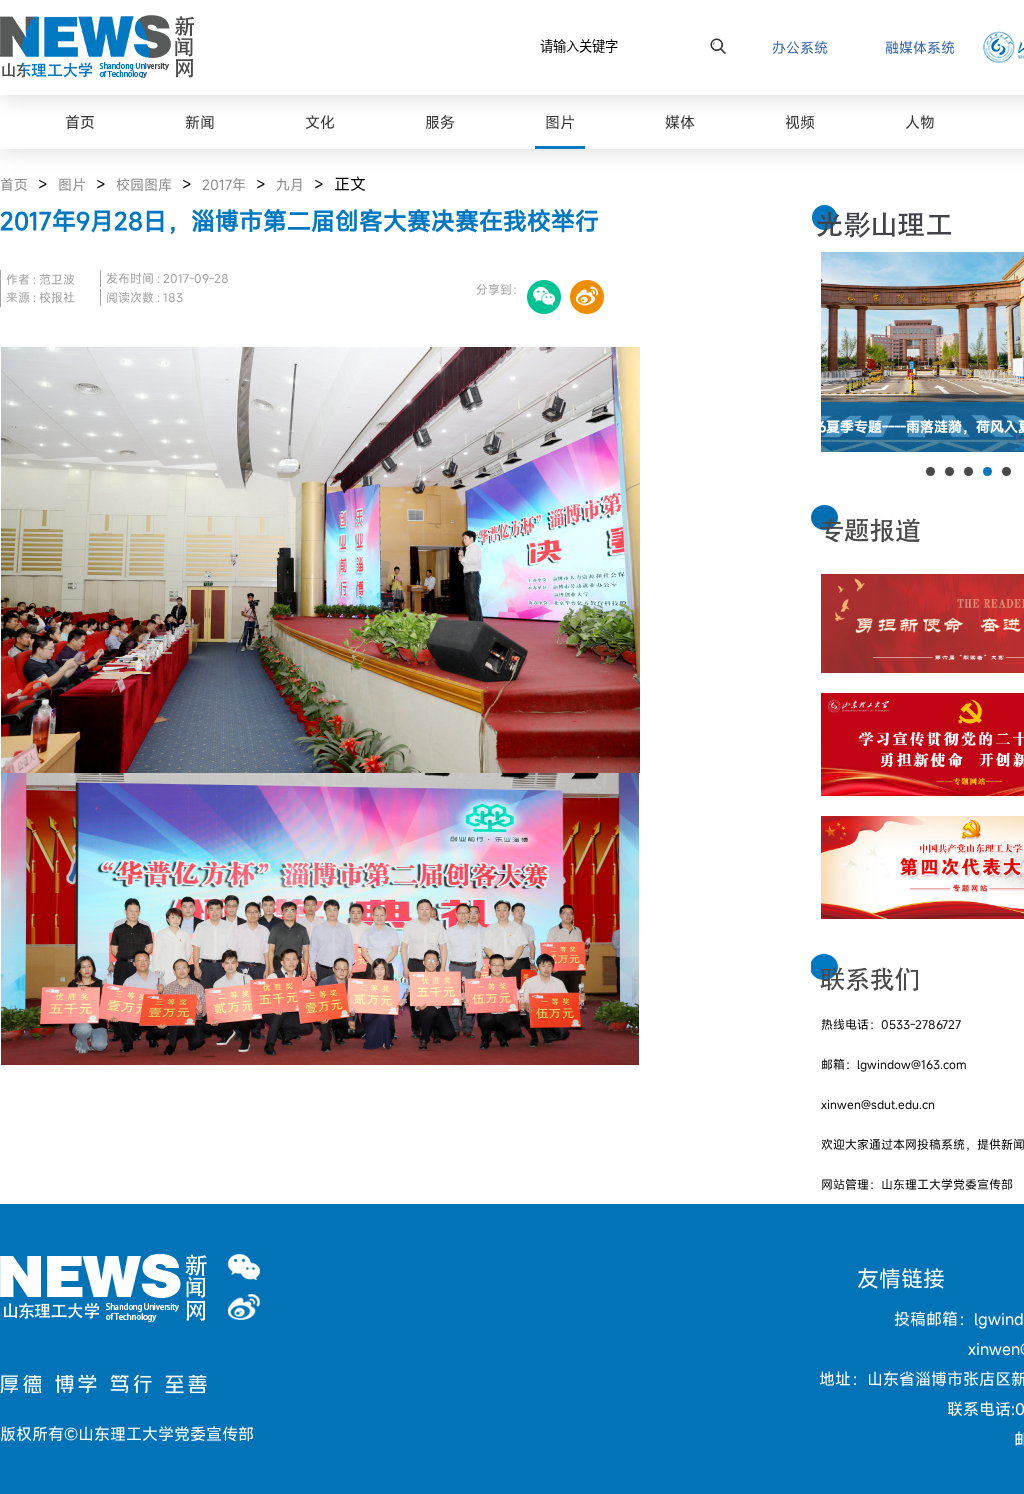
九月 (290, 184)
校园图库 (144, 184)
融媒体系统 (920, 47)
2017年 (224, 184)
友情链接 (901, 1278)
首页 (14, 184)
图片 (72, 184)
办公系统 (800, 47)
